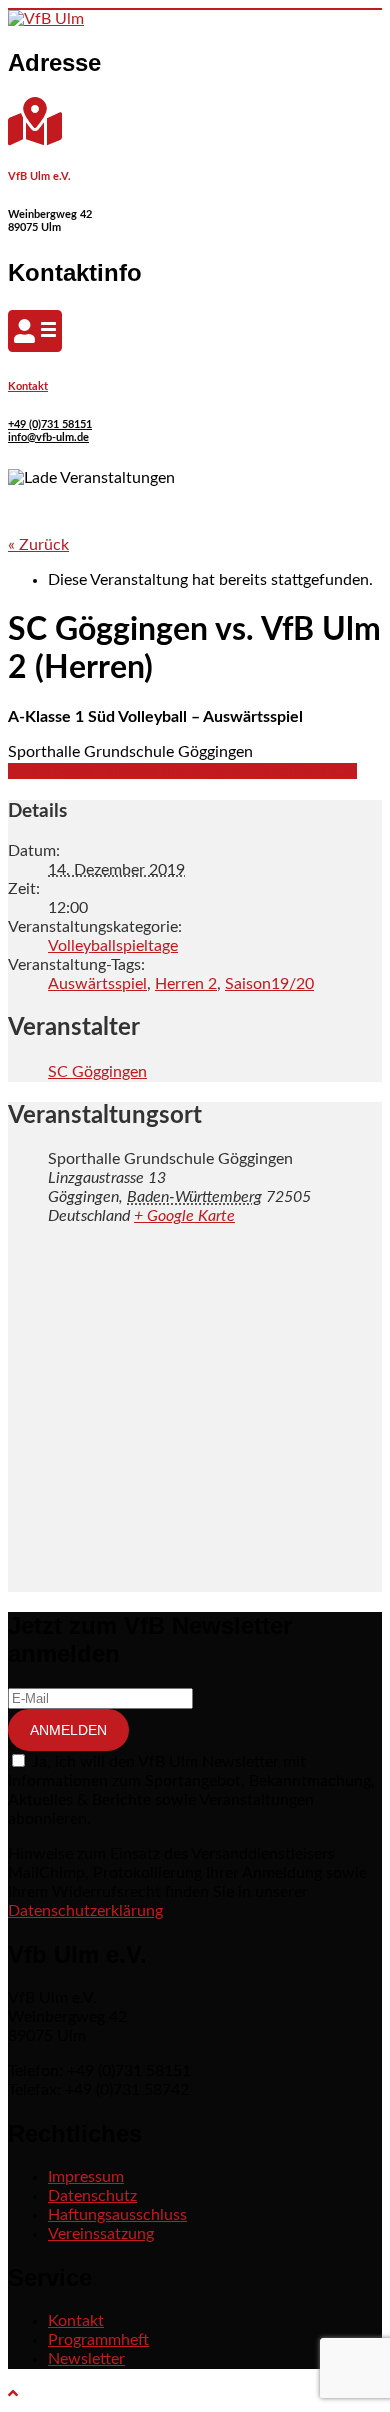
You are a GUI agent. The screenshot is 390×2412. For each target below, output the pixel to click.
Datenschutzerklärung (85, 1911)
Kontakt (28, 386)
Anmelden (68, 1730)
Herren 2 (186, 984)
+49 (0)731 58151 (50, 424)
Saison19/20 (269, 984)
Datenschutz (92, 2196)
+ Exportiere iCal (298, 771)
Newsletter (86, 2359)
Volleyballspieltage (113, 946)
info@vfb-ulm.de (48, 437)
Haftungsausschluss (117, 2215)
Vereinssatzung (101, 2234)
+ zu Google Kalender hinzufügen (124, 771)
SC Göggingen (97, 1072)
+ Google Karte (184, 1216)
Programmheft (98, 2340)
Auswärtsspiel (97, 984)
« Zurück (38, 545)
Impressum (86, 2177)
